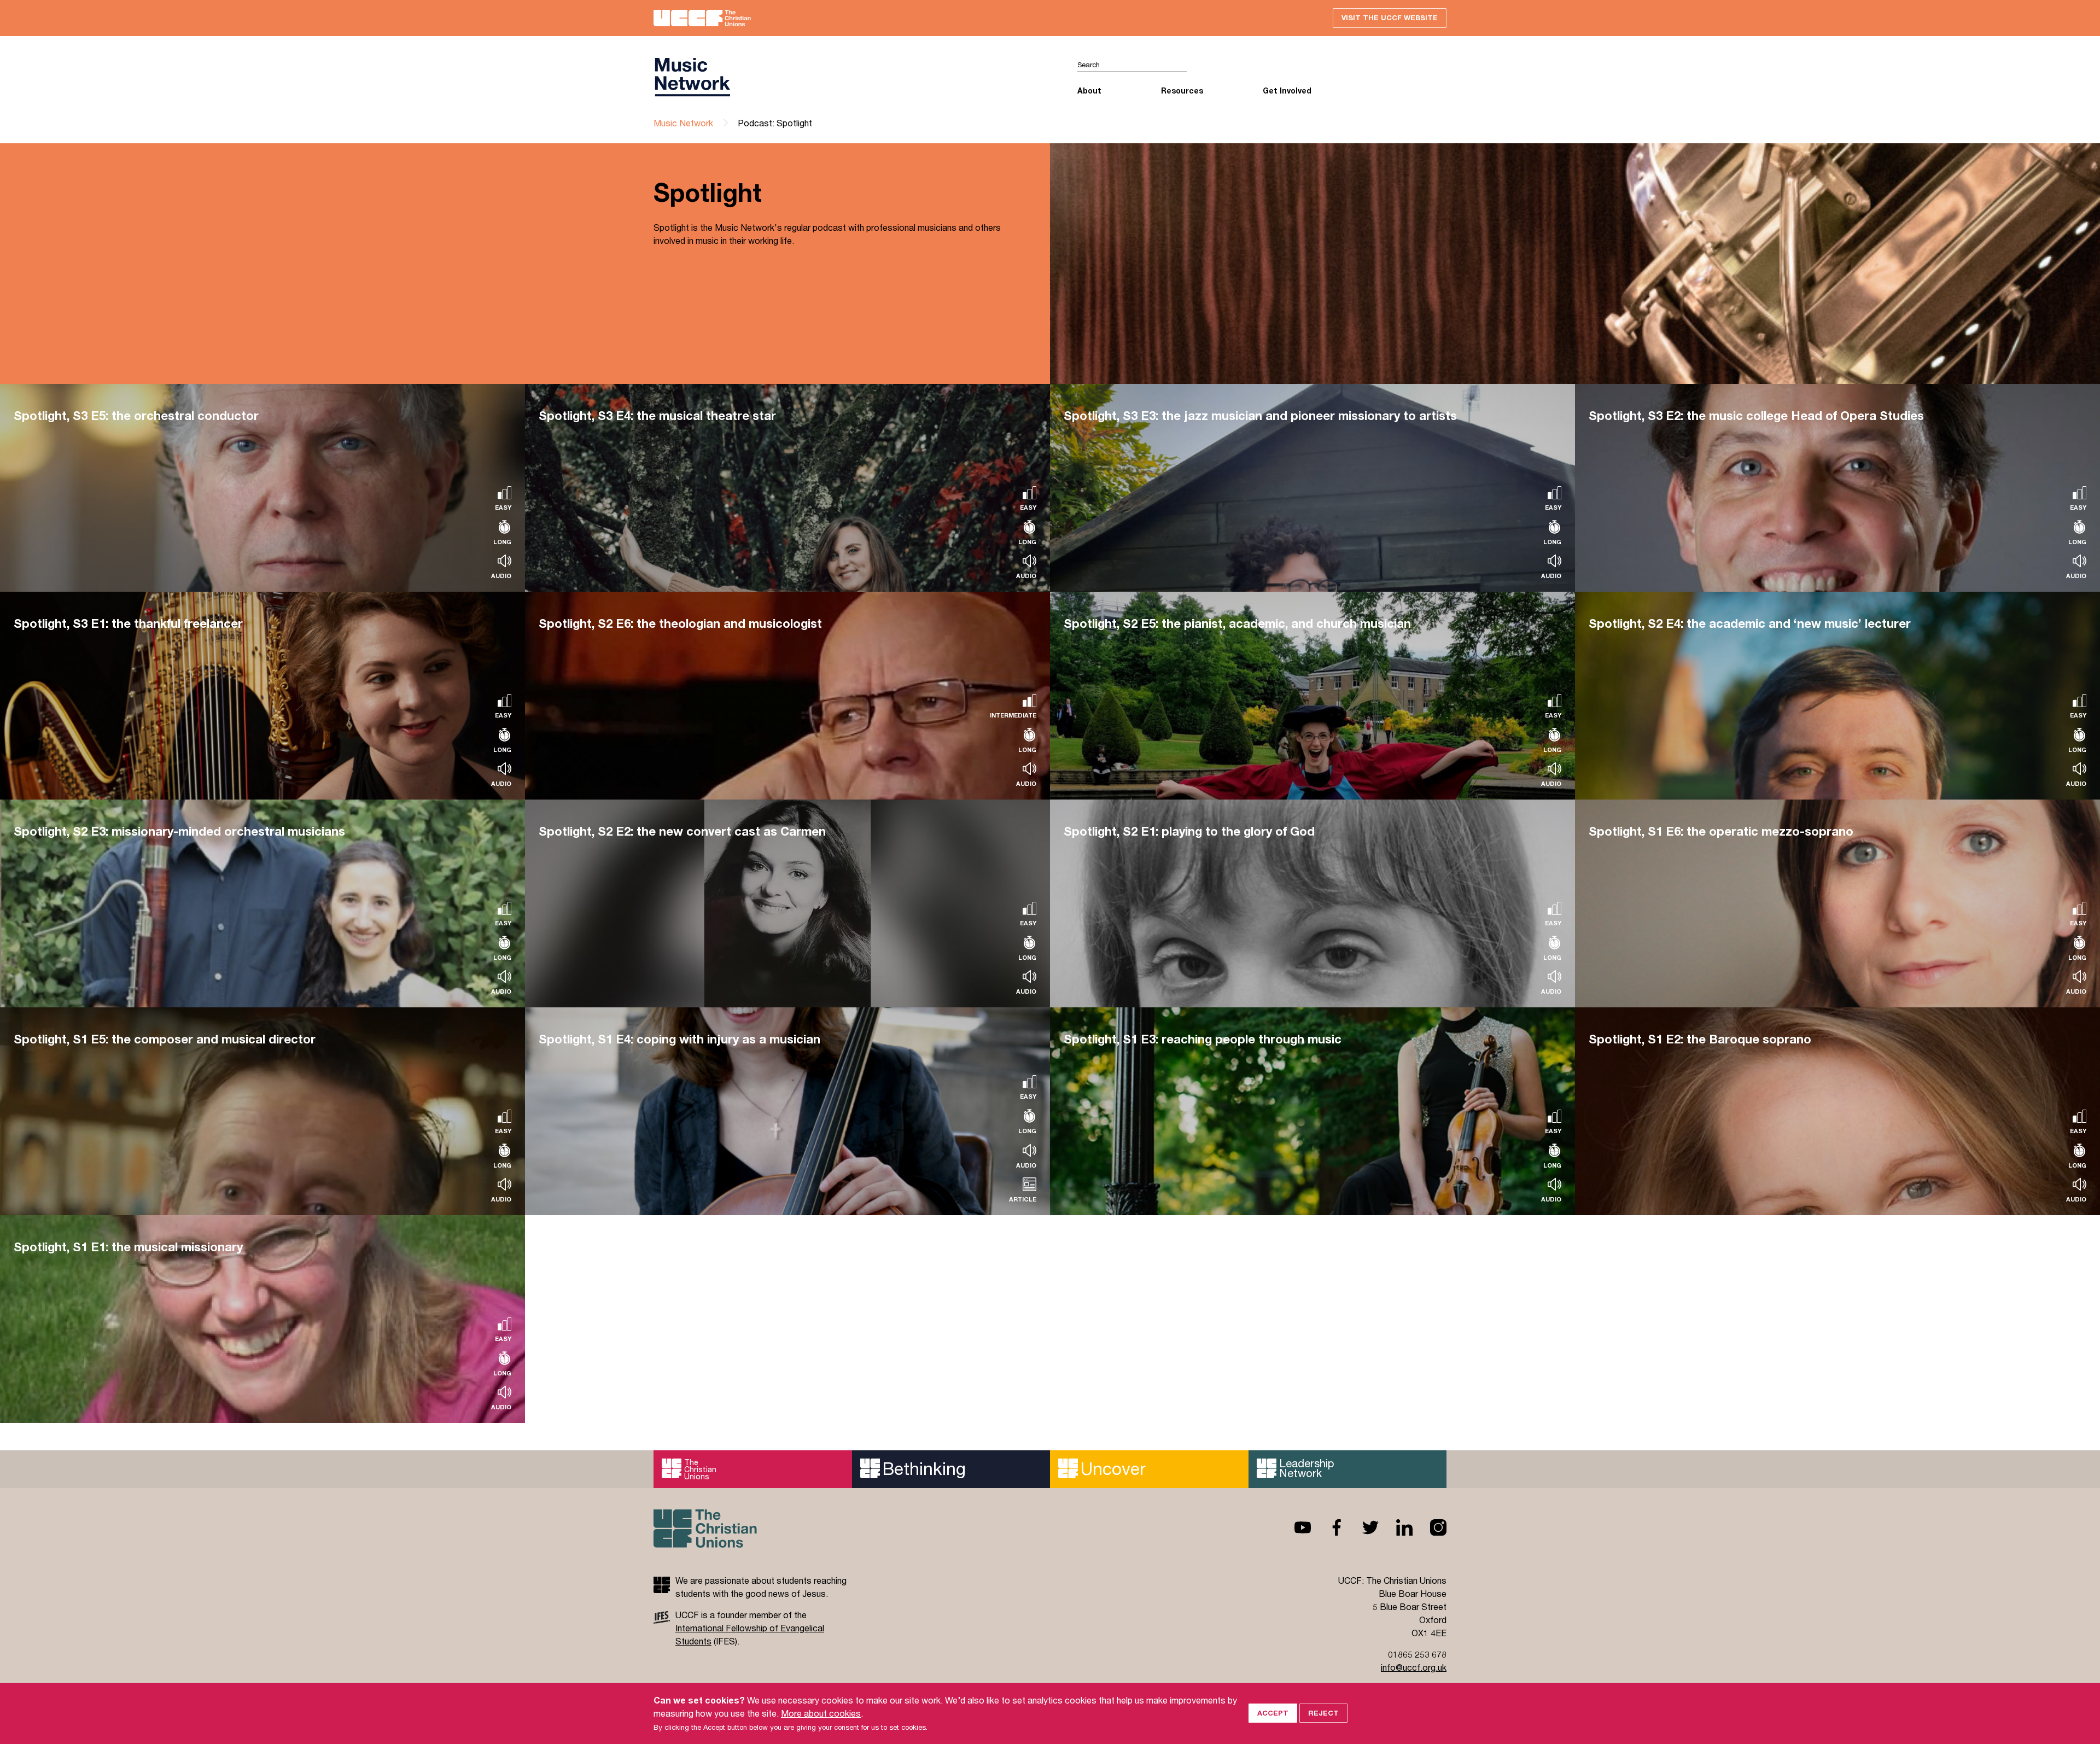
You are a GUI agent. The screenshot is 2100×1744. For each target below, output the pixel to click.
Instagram (1430, 1527)
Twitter (1362, 1527)
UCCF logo (852, 77)
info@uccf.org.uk (1414, 1667)
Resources (1182, 91)
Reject (1323, 1713)
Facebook (1328, 1527)
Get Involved (1287, 91)
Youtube (1294, 1527)
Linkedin (1396, 1527)
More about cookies (821, 1713)
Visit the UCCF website (1390, 18)
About (1089, 91)
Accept (1273, 1713)
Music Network (683, 123)
